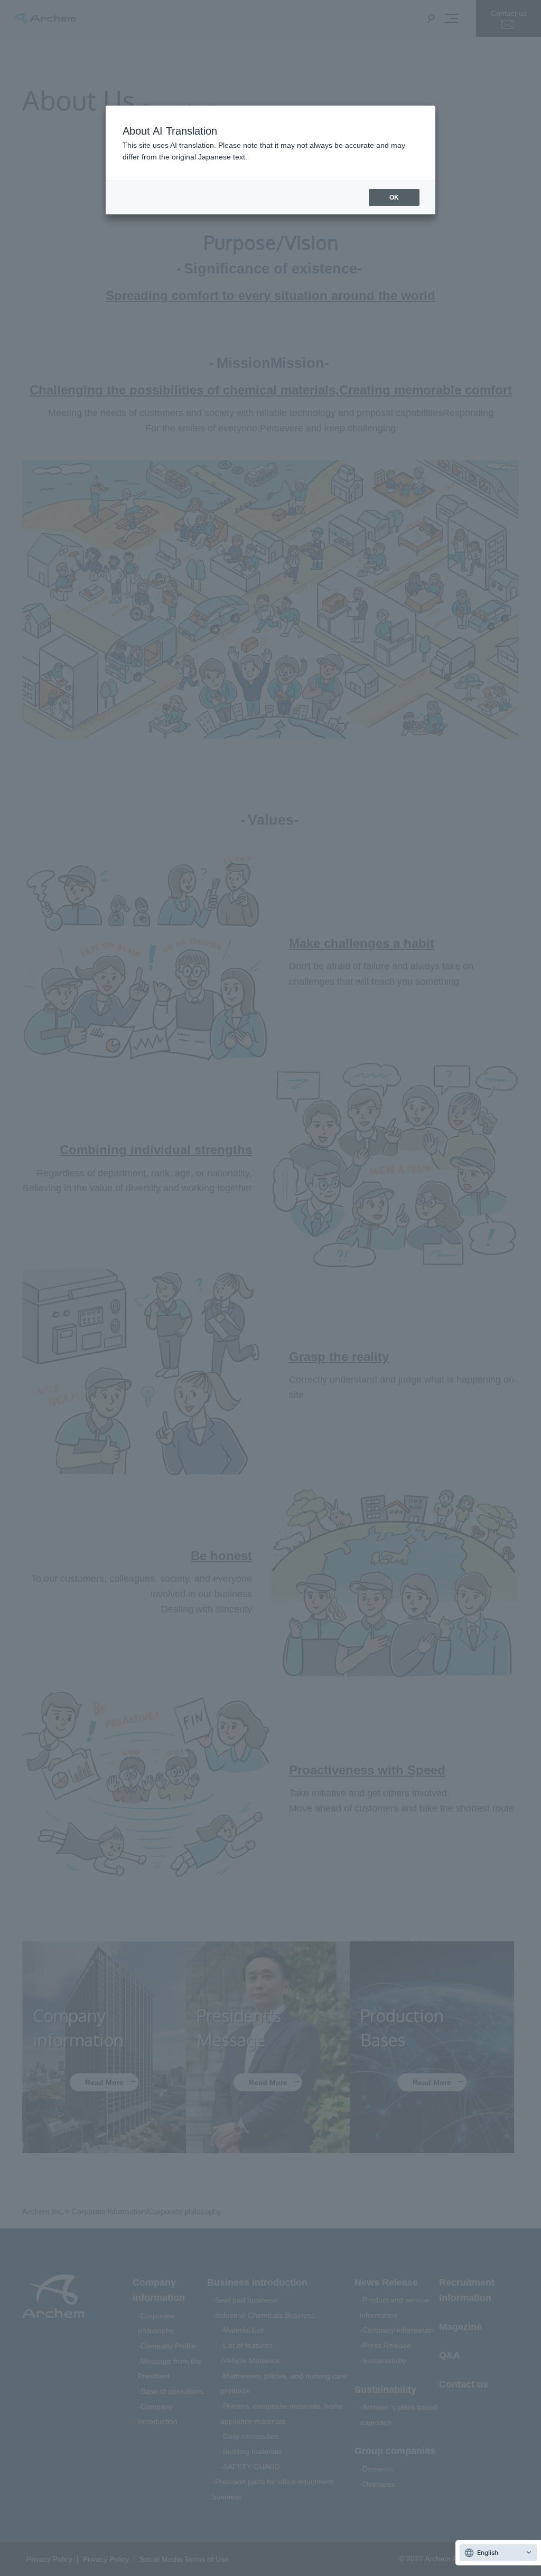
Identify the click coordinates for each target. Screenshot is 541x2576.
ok (394, 197)
